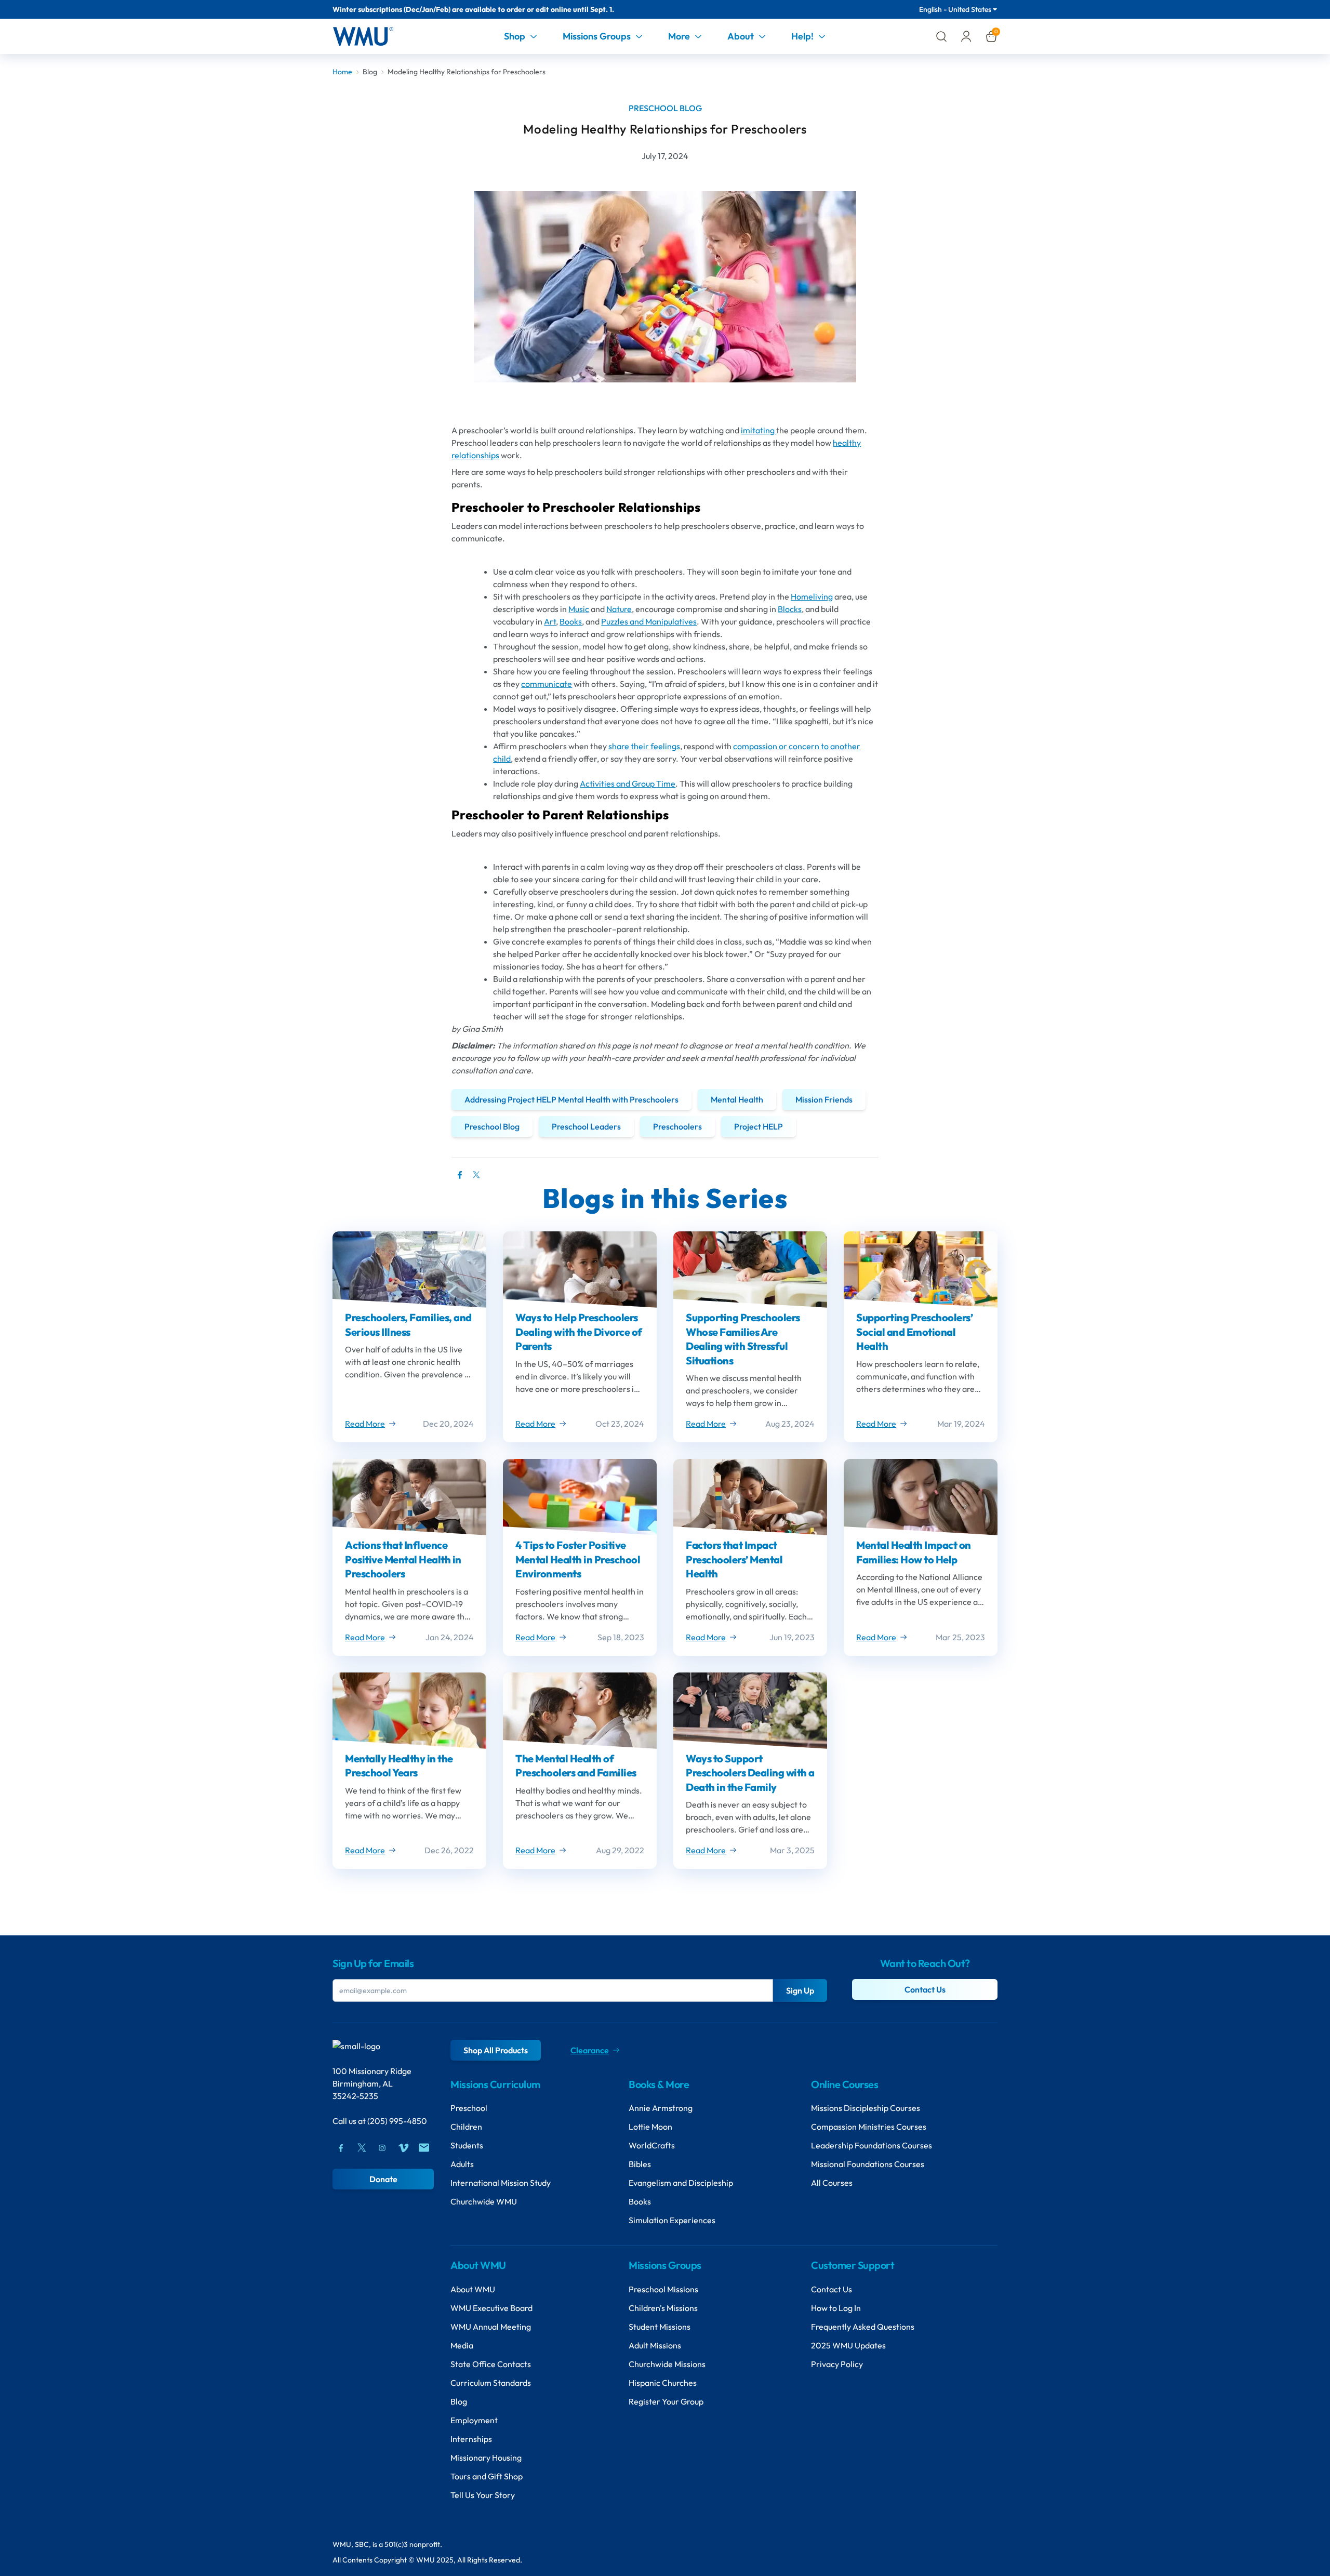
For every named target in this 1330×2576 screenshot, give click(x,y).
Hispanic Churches (663, 2383)
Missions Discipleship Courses (866, 2108)
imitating (759, 430)
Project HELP (759, 1126)
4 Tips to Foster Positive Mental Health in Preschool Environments (578, 1559)
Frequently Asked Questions (863, 2327)
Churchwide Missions (667, 2364)
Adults (462, 2164)
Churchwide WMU (484, 2201)
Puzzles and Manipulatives (649, 621)
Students (467, 2145)
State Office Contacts (491, 2364)
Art (550, 621)
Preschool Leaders (586, 1126)
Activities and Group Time (628, 784)
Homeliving (812, 596)
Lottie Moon (650, 2127)
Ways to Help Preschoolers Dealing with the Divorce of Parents (579, 1332)
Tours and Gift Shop (487, 2476)
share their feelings (644, 746)
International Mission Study (501, 2183)
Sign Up (800, 1990)
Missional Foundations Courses (868, 2164)
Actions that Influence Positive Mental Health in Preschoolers (403, 1559)
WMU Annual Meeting (491, 2327)
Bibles (640, 2164)
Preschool (469, 2108)
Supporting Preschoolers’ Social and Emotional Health (914, 1332)
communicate (547, 684)
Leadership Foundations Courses (872, 2145)
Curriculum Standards (491, 2383)
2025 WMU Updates (848, 2345)
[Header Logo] (363, 36)
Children (466, 2127)
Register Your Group (666, 2401)
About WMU (473, 2289)
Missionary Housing (486, 2458)
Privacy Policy (837, 2364)
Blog (370, 72)
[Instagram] (382, 2148)
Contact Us (925, 1989)
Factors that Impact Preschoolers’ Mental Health (734, 1559)
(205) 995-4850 (397, 2121)
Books (571, 621)
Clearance (590, 2050)
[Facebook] (341, 2148)
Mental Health (737, 1099)
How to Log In (836, 2308)
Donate (383, 2179)
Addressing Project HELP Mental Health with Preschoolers (571, 1099)
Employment (474, 2420)
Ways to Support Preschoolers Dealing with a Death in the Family (750, 1773)
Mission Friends (824, 1099)
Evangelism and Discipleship (681, 2183)
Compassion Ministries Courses (869, 2127)
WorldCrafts (652, 2145)
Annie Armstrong (661, 2108)
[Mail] (424, 2148)
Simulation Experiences (672, 2220)
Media (462, 2345)
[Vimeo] (403, 2148)
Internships (471, 2439)
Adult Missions (655, 2345)
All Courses (832, 2183)
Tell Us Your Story (483, 2495)
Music (579, 609)
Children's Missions (663, 2308)
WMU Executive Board (491, 2308)
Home (342, 72)
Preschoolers (677, 1126)
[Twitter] (476, 1180)
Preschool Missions (663, 2289)
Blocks (790, 609)
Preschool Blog (492, 1126)
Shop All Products (496, 2050)
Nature (619, 609)
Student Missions (660, 2327)
